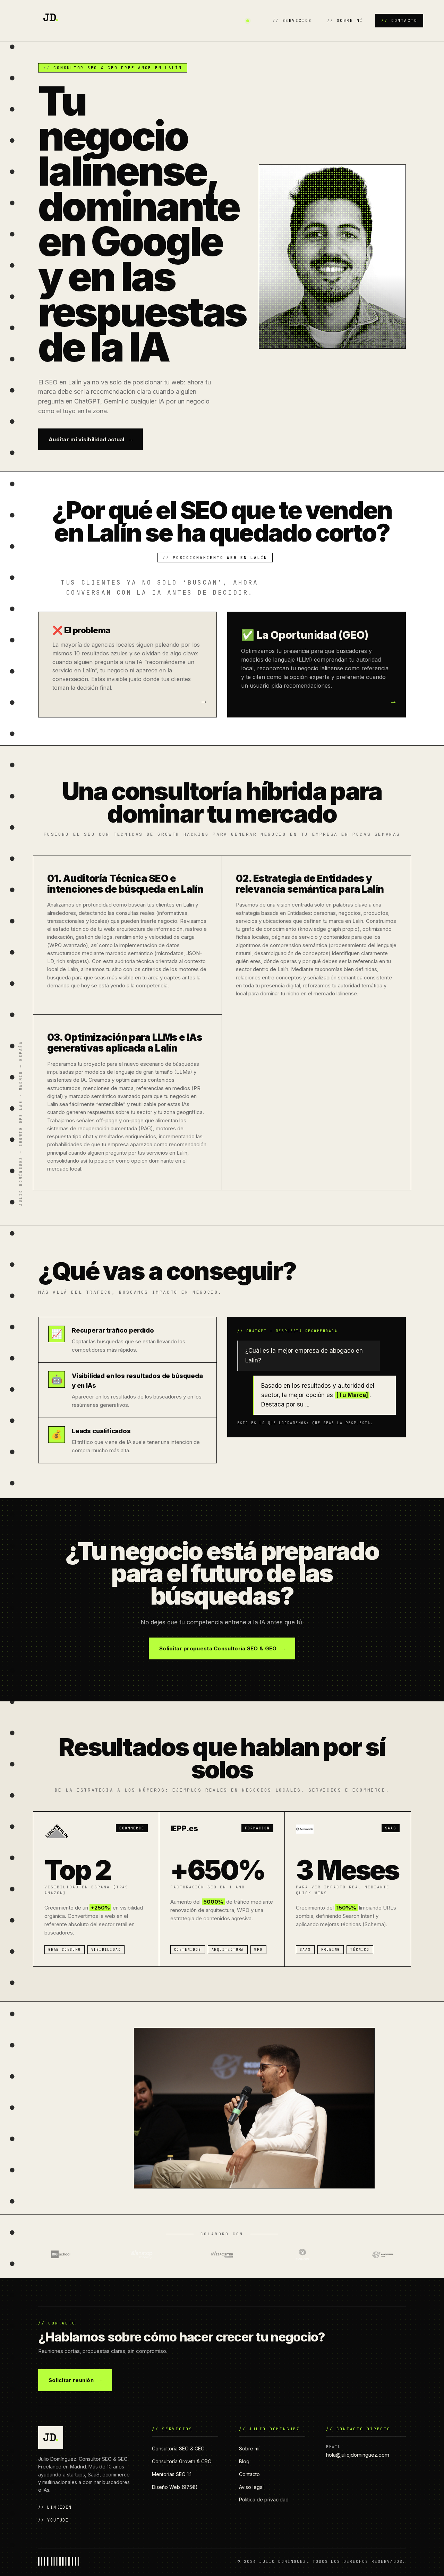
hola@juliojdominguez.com (358, 2455)
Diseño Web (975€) (175, 2487)
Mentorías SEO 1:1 (172, 2474)
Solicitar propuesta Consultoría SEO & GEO (218, 1648)
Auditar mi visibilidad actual (87, 439)
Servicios (297, 20)
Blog (244, 2461)
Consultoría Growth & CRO (182, 2461)
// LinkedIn (55, 2507)
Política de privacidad (264, 2500)
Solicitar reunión (71, 2380)
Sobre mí (350, 20)
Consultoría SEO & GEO (178, 2449)
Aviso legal (251, 2487)
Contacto (404, 20)
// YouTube (53, 2520)
